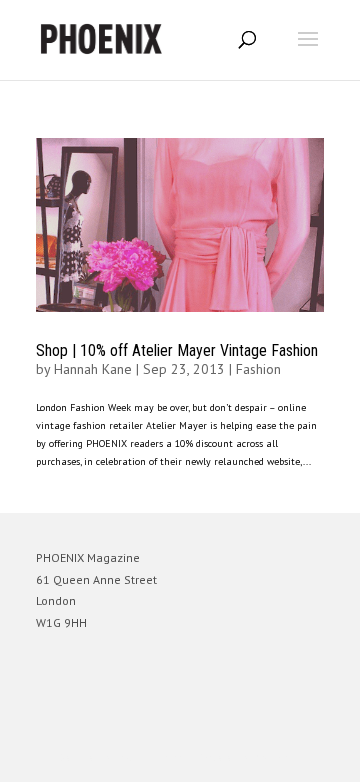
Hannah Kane (93, 369)
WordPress (276, 757)
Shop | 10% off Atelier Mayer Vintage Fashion (177, 350)
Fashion (258, 369)
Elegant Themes (152, 757)
